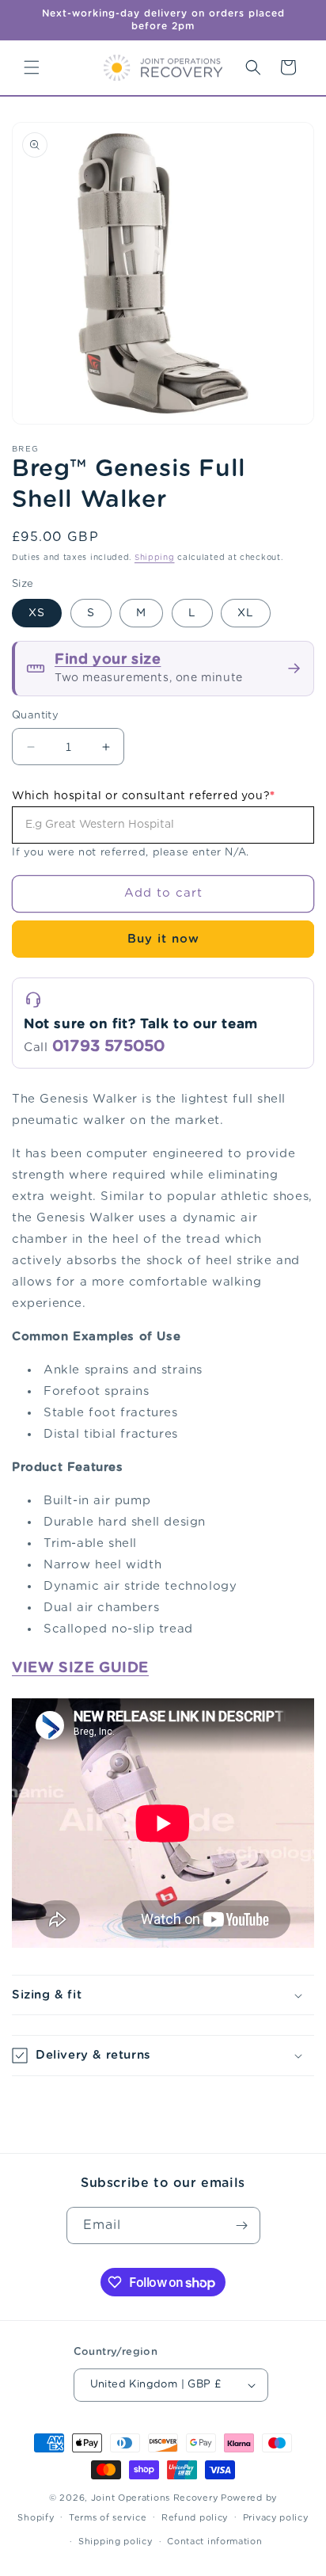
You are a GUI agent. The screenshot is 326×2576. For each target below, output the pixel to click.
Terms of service (108, 2518)
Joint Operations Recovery (155, 2498)
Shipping (155, 558)
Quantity (35, 716)
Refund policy (195, 2518)
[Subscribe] (242, 2225)
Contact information (214, 2542)
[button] (32, 67)
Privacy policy (276, 2518)
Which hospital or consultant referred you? (144, 796)
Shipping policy (116, 2542)
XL (246, 613)
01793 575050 (108, 1046)
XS (37, 613)
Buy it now (163, 939)
